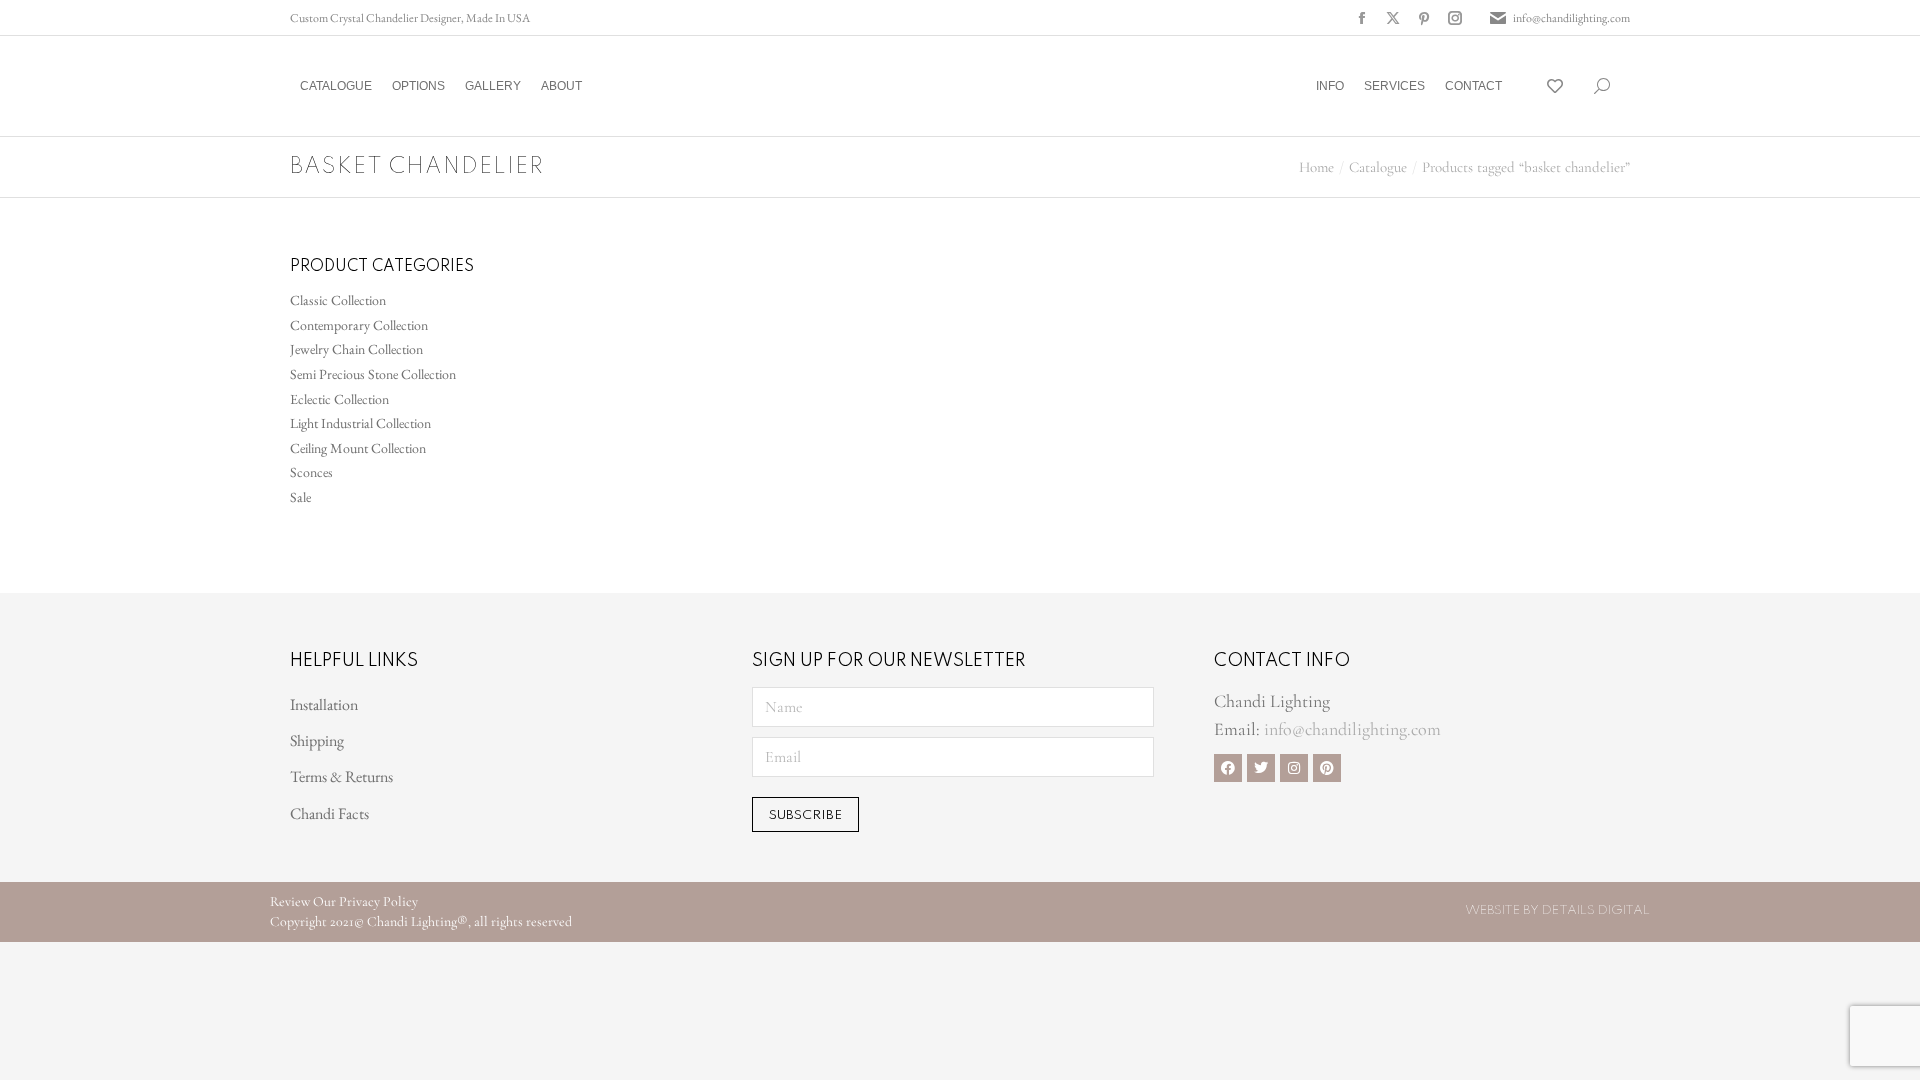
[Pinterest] (1327, 768)
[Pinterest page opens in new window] (1424, 18)
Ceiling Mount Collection (358, 448)
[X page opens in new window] (1393, 18)
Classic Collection (338, 300)
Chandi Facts (329, 813)
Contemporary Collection (359, 325)
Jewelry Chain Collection (356, 349)
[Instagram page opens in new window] (1455, 18)
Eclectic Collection (339, 399)
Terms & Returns (341, 776)
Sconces (311, 472)
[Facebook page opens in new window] (1362, 18)
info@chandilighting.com (1571, 18)
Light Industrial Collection (360, 423)
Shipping (317, 740)
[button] (296, 16)
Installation (324, 704)
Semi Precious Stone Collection (373, 374)
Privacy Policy (378, 901)
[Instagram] (1294, 768)
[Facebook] (1228, 768)
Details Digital (1596, 910)
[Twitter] (1261, 768)
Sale (300, 497)
